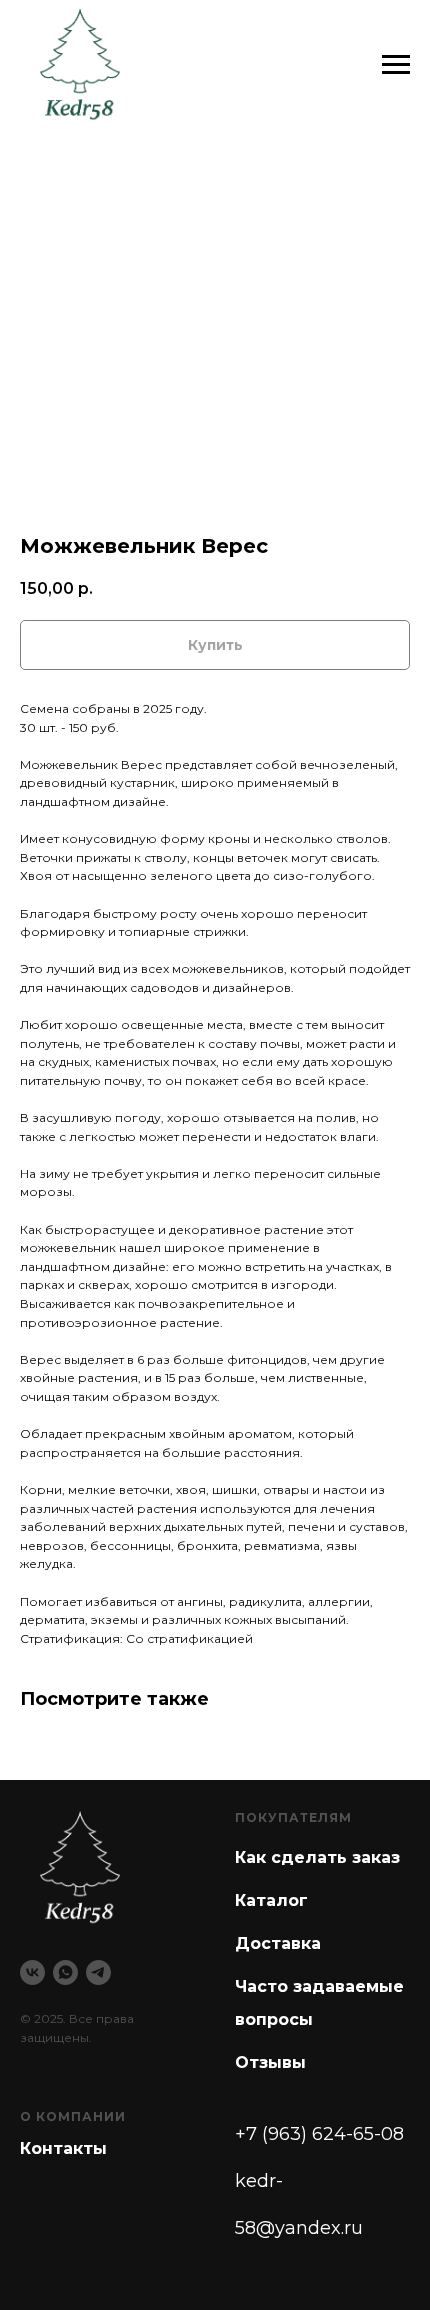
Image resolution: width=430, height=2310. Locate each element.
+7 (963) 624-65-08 (319, 2134)
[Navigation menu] (396, 65)
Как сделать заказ (317, 1857)
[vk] (32, 1972)
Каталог (271, 1900)
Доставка (278, 1943)
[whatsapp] (65, 1972)
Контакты (63, 2148)
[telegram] (98, 1972)
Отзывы (270, 2062)
